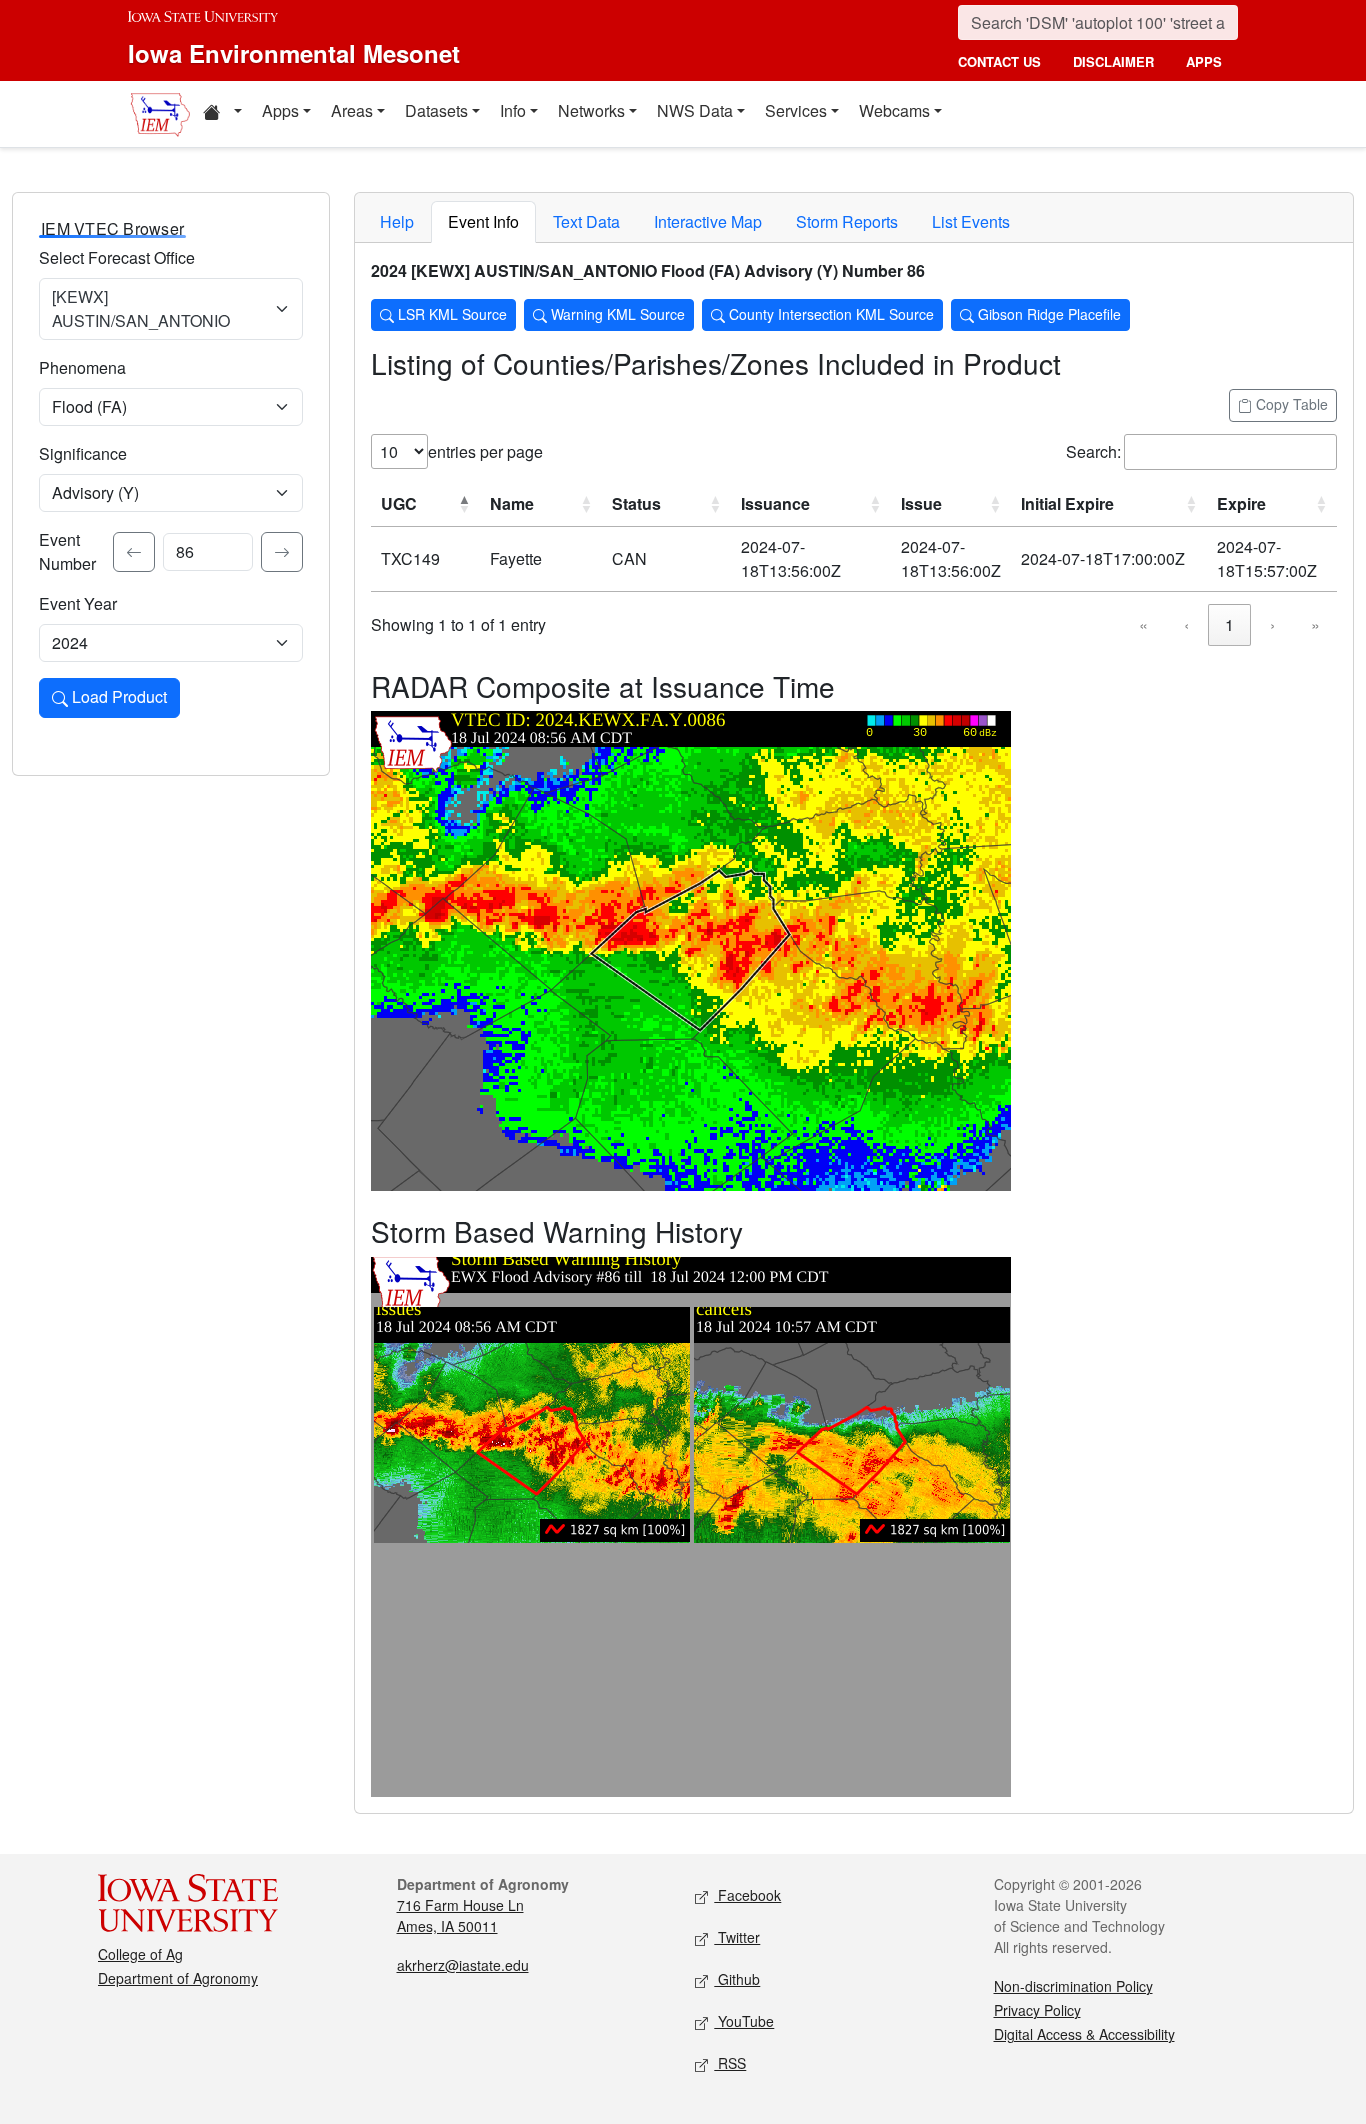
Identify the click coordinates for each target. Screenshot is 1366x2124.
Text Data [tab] (586, 221)
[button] (222, 114)
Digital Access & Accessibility (1084, 2034)
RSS (730, 2063)
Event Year (78, 603)
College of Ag (140, 1954)
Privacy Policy (1037, 2010)
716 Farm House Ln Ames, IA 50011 (460, 1915)
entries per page (485, 451)
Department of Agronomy (178, 1978)
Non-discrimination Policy (1073, 1986)
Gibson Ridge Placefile (1047, 314)
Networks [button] (591, 110)
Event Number (67, 551)
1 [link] (1229, 624)
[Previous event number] (134, 552)
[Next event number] (282, 552)
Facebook (747, 1895)
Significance (83, 453)
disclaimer (1113, 61)
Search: (1093, 451)
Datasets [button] (436, 110)
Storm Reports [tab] (847, 221)
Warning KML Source (616, 314)
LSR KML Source (450, 314)
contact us (999, 61)
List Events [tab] (971, 221)
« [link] (1143, 624)
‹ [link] (1186, 624)
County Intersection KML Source (829, 314)
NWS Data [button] (695, 110)
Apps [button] (280, 110)
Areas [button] (352, 110)
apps (1204, 61)
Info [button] (513, 110)
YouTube (744, 2021)
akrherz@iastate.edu (463, 1965)
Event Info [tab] (483, 221)
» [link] (1315, 624)
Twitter (737, 1937)
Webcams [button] (894, 110)
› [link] (1272, 624)
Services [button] (796, 110)
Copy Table (1290, 404)
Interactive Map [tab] (708, 221)
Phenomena (82, 367)
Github (737, 1979)
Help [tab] (397, 221)
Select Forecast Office (117, 257)
